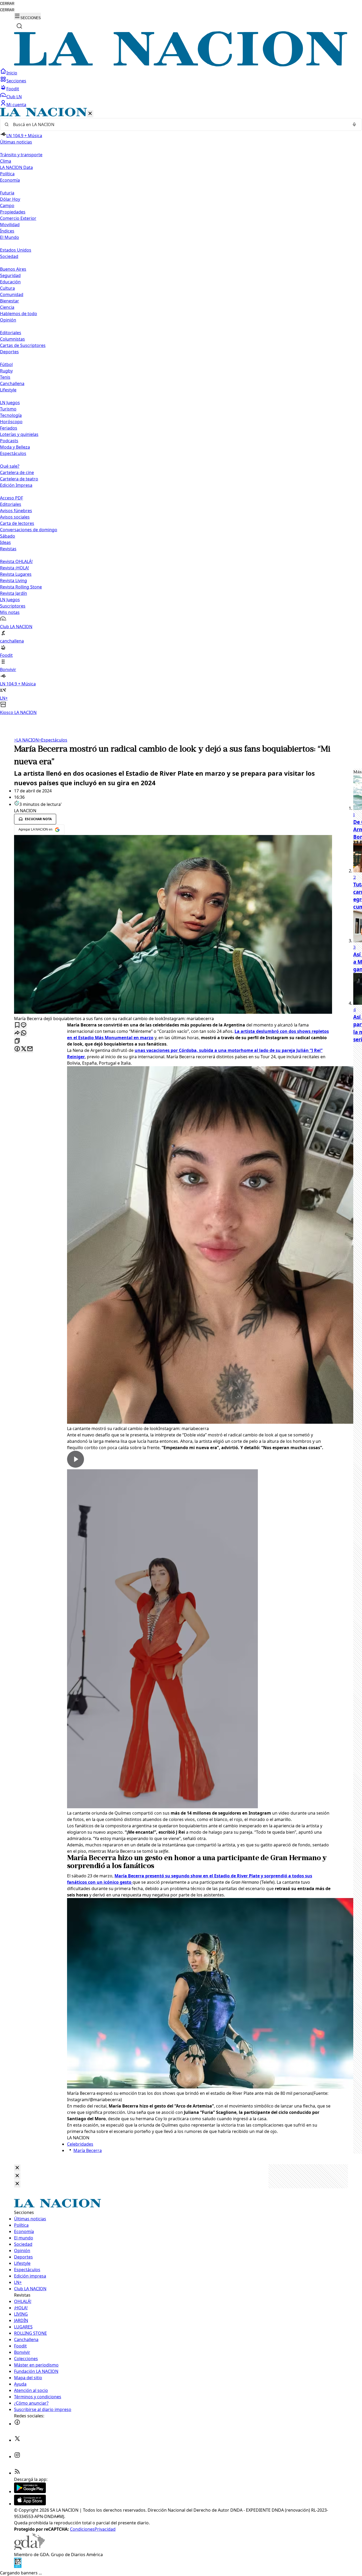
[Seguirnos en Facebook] (17, 2424)
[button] (181, 412)
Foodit (13, 89)
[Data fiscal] (18, 2566)
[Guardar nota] (17, 1025)
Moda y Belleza (15, 447)
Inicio (12, 73)
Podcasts (9, 441)
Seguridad (10, 275)
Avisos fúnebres (16, 511)
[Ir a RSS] (17, 2473)
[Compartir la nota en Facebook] (17, 1049)
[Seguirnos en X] (17, 2440)
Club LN (14, 97)
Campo (7, 206)
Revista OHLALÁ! (16, 561)
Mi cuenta (16, 105)
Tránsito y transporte (21, 155)
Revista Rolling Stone (21, 587)
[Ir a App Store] (30, 2504)
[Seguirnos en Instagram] (17, 2457)
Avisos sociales (15, 517)
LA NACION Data (16, 167)
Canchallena (12, 383)
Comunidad (12, 294)
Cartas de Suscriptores (23, 345)
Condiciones (82, 2529)
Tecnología (11, 415)
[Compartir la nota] (17, 1033)
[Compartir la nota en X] (24, 1049)
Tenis (5, 377)
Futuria (7, 193)
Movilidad (10, 225)
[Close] (17, 2168)
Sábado (8, 536)
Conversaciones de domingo (29, 530)
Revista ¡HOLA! (14, 568)
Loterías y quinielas (19, 434)
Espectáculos (53, 740)
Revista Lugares (16, 574)
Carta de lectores (17, 523)
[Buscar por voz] (354, 124)
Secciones (16, 81)
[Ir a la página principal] (181, 65)
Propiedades (13, 212)
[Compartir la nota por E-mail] (30, 1049)
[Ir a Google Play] (30, 2492)
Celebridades (80, 2144)
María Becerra (88, 2150)
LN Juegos (10, 403)
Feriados (9, 428)
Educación (10, 282)
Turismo (8, 409)
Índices (7, 231)
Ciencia (7, 307)
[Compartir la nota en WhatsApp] (24, 1033)
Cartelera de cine (17, 472)
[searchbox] (179, 124)
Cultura (7, 288)
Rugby (6, 371)
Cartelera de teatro (19, 479)
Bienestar (10, 301)
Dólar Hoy (10, 199)
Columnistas (12, 339)
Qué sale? (10, 466)
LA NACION (26, 740)
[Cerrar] (90, 114)
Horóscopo (11, 422)
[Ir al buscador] (19, 26)
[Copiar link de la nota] (17, 1041)
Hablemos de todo (19, 314)
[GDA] (29, 2548)
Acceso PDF (12, 498)
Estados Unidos (16, 250)
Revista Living (14, 581)
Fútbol (6, 364)
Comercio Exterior (18, 218)
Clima (6, 161)
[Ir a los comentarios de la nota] (24, 1025)
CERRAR (7, 4)
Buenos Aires (13, 269)
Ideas (5, 542)
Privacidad (105, 2529)
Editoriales (11, 333)
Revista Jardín (14, 593)
